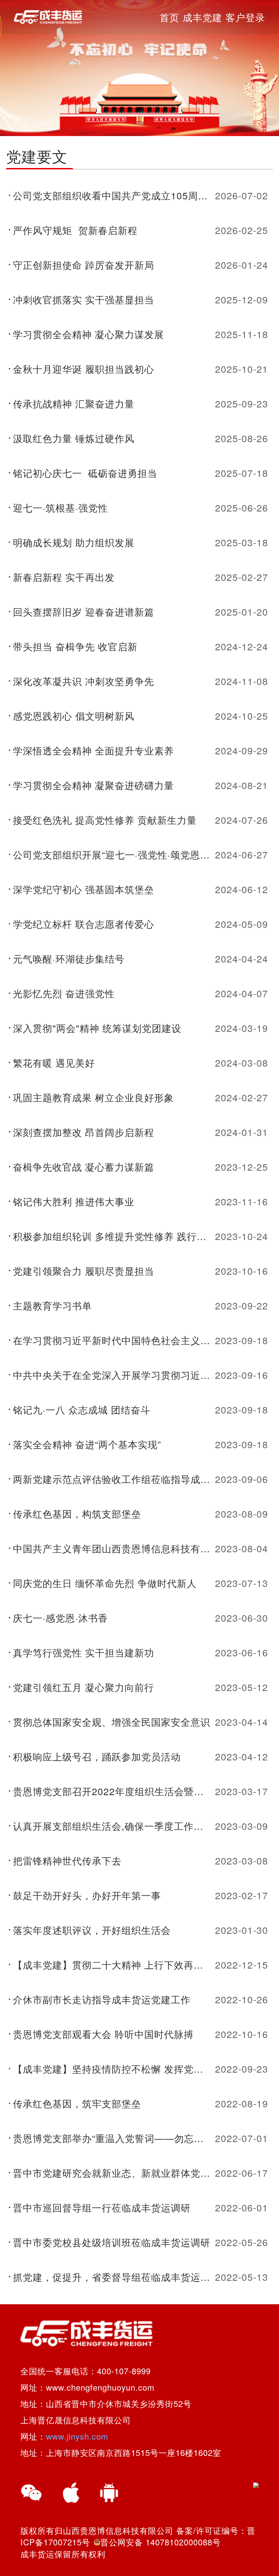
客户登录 (245, 17)
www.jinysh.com (77, 2436)
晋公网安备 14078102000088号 (161, 2542)
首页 (169, 17)
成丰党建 (202, 17)
